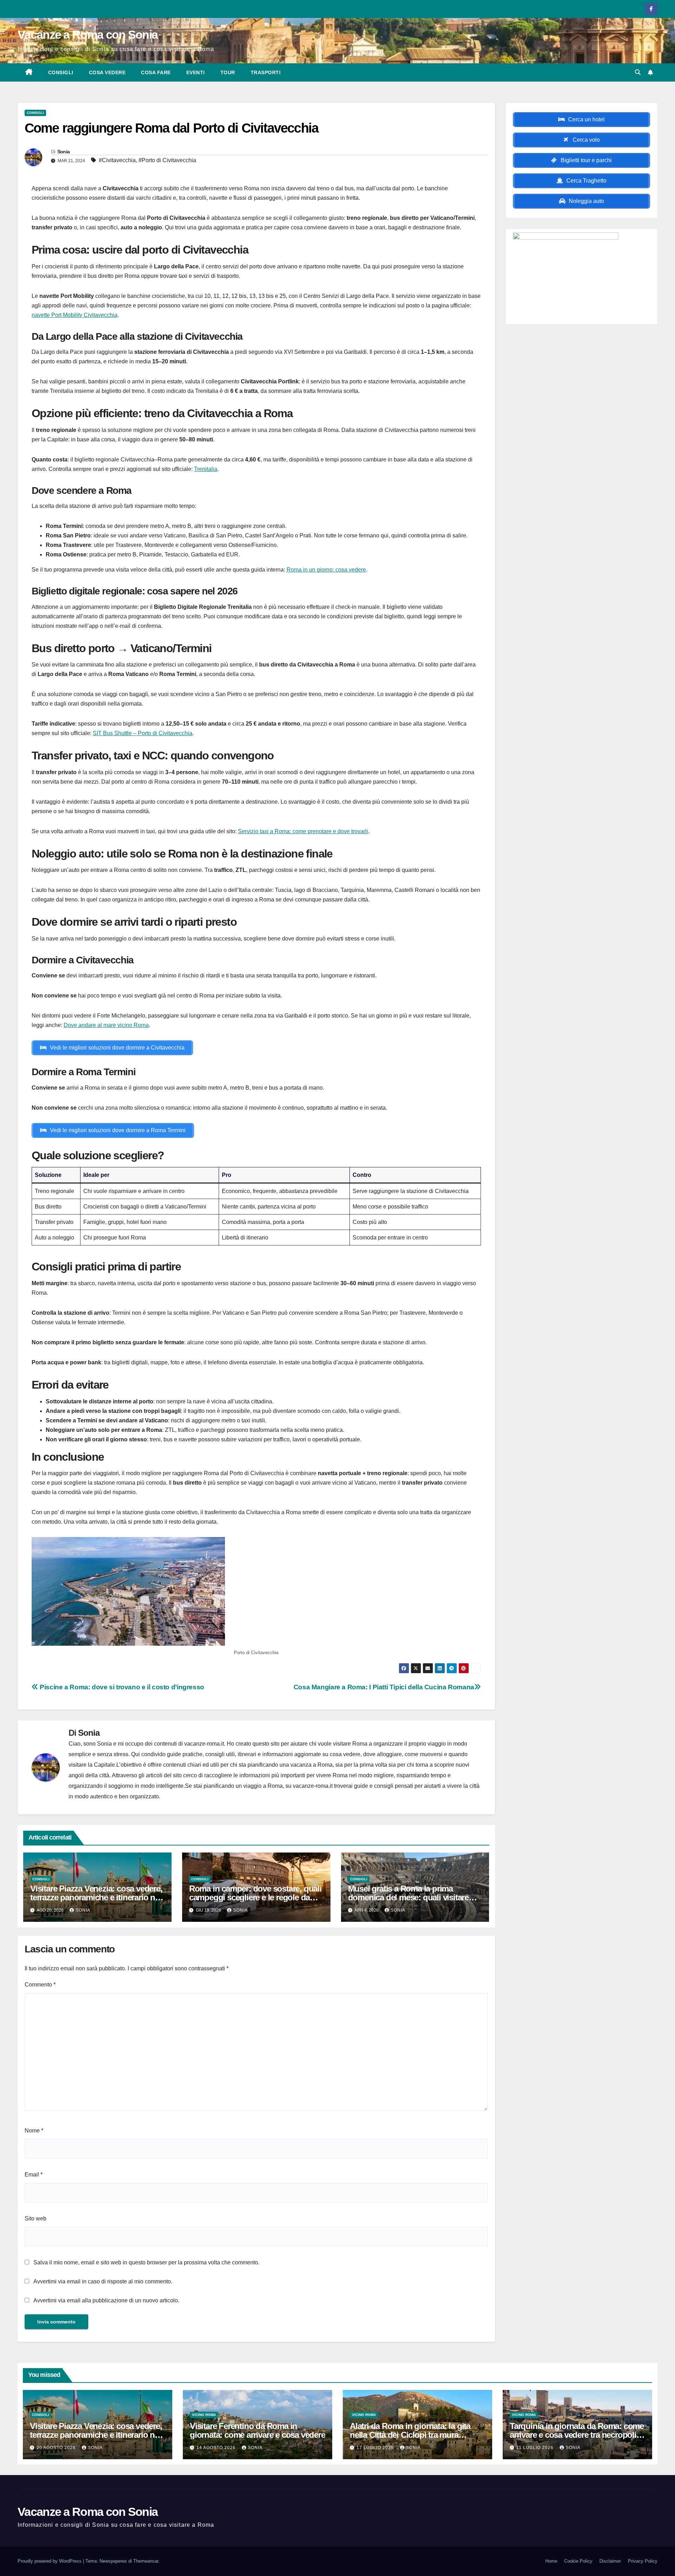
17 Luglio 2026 (376, 2448)
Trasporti (266, 72)
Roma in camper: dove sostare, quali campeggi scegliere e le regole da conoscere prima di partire (255, 1897)
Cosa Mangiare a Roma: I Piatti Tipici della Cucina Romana (384, 1687)
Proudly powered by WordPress (50, 2561)
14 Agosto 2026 (217, 2448)
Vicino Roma (204, 2415)
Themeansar (146, 2561)
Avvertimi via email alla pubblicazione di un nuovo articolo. (106, 2300)
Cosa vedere (107, 72)
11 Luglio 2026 (536, 2448)
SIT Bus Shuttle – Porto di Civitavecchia (143, 733)
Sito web (36, 2218)
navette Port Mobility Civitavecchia (75, 315)
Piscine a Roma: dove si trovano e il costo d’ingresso (121, 1687)
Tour (228, 72)
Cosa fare (156, 72)
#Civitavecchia (117, 160)
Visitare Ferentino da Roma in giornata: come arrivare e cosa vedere (258, 2430)
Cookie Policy (578, 2561)
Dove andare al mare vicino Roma (106, 1025)
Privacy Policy (643, 2561)
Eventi (196, 72)
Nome (34, 2131)
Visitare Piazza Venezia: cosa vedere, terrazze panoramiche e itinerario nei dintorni (96, 1897)
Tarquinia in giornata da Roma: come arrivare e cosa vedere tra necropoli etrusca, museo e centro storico (577, 2435)
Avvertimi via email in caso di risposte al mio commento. (103, 2281)
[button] (638, 72)
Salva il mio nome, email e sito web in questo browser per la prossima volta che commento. (146, 2262)
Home (551, 2561)
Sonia (64, 152)
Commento (40, 1985)
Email (34, 2175)
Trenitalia (206, 469)
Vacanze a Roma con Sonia (88, 34)
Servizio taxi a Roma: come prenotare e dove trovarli (303, 831)
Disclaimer (610, 2561)
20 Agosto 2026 (57, 2448)
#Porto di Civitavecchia (167, 160)
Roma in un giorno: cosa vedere (326, 570)
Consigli (61, 72)
